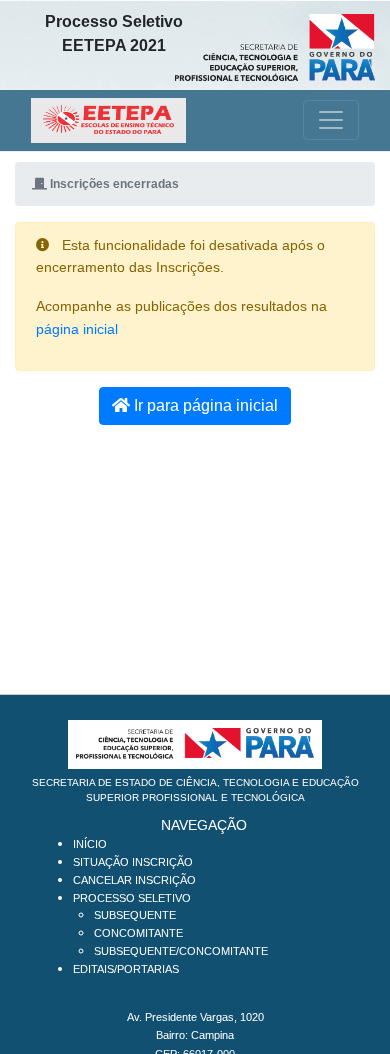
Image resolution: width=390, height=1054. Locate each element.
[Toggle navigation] (331, 120)
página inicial (77, 329)
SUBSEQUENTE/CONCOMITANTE (181, 951)
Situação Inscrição (133, 862)
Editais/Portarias (126, 969)
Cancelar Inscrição (134, 880)
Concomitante (138, 933)
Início (90, 844)
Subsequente (135, 915)
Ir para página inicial (204, 405)
